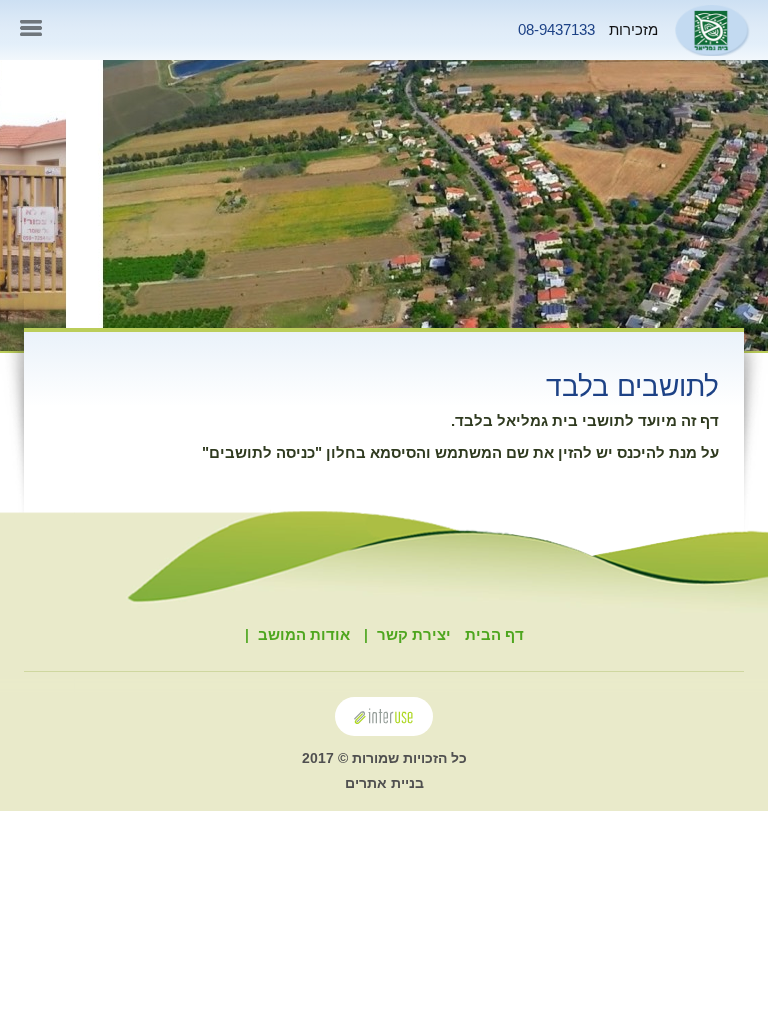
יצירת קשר (414, 634)
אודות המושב (304, 634)
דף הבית (494, 634)
